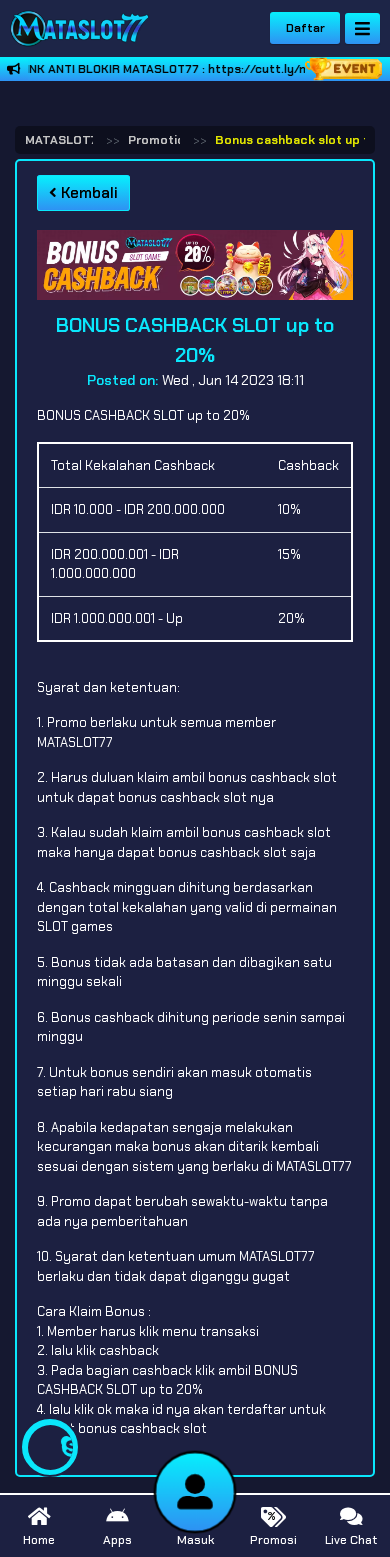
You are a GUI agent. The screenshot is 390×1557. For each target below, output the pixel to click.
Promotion (160, 140)
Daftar (305, 28)
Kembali (87, 193)
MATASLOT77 (64, 140)
